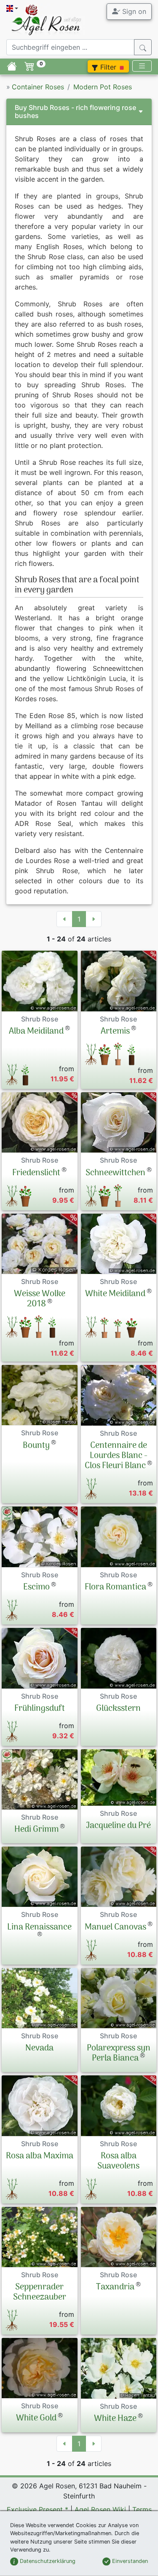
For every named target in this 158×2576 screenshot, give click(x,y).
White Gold (36, 2418)
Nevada (39, 2048)
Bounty (36, 1446)
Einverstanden (129, 2561)
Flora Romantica (115, 1587)
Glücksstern (118, 1709)
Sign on (133, 11)
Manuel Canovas (115, 1927)
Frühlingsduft (40, 1709)
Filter (108, 67)
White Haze (115, 2419)
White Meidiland (115, 1294)
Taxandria (115, 2287)
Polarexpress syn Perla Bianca (119, 2053)
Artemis (115, 1032)
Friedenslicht (36, 1173)
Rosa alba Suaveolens (118, 2161)
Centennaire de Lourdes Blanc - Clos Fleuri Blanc (116, 1456)
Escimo (36, 1587)
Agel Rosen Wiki (100, 2509)
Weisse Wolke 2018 (40, 1299)
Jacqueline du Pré (118, 1826)
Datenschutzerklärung (47, 2561)
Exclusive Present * (37, 2509)
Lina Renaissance (39, 1927)
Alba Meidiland (36, 1032)
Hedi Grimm (36, 1830)
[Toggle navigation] (142, 66)
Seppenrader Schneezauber (40, 2292)
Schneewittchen (115, 1173)
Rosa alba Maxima (40, 2156)
